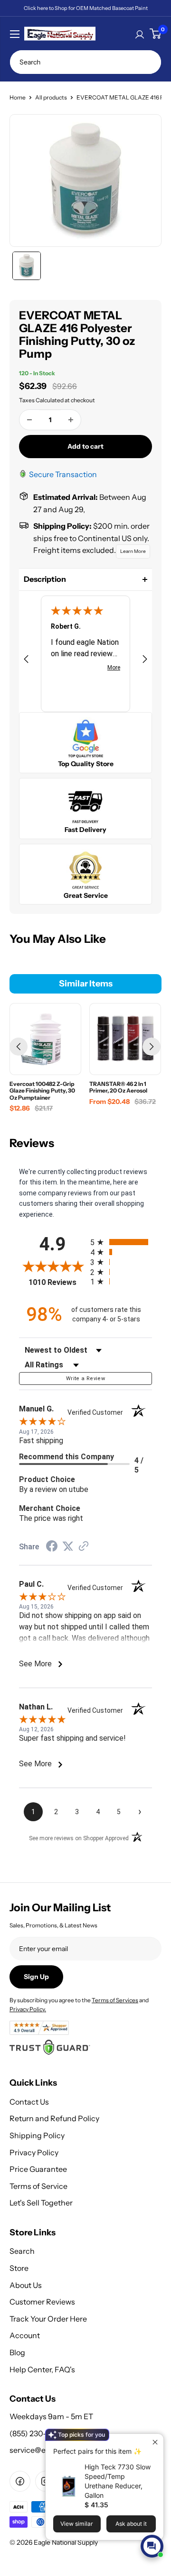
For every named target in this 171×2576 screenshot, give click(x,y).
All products (51, 97)
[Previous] (19, 1047)
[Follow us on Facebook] (20, 2481)
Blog (17, 2352)
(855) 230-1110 (34, 2433)
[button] (85, 579)
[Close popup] (155, 2442)
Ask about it (131, 2524)
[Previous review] (26, 661)
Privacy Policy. (28, 2009)
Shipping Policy (37, 2135)
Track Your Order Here (48, 2319)
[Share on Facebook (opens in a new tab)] (52, 1548)
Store (19, 2268)
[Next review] (145, 661)
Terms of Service (38, 2186)
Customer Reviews (42, 2302)
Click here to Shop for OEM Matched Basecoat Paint (86, 8)
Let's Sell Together (41, 2203)
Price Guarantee (38, 2169)
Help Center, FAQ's (42, 2369)
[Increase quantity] (71, 420)
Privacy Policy (34, 2152)
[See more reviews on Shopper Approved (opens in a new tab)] (84, 1547)
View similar (77, 2524)
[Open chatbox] (152, 2546)
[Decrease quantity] (29, 420)
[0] (155, 34)
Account (25, 2335)
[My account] (140, 34)
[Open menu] (15, 34)
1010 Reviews (57, 1282)
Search (22, 2251)
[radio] (121, 1242)
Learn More (133, 551)
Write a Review (85, 1378)
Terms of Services (115, 2000)
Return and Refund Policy (54, 2118)
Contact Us (29, 2102)
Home (18, 97)
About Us (26, 2285)
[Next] (152, 1047)
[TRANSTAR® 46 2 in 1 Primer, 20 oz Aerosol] (125, 1039)
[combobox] (85, 62)
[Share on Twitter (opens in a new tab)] (68, 1547)
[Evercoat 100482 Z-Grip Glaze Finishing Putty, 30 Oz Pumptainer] (45, 1039)
